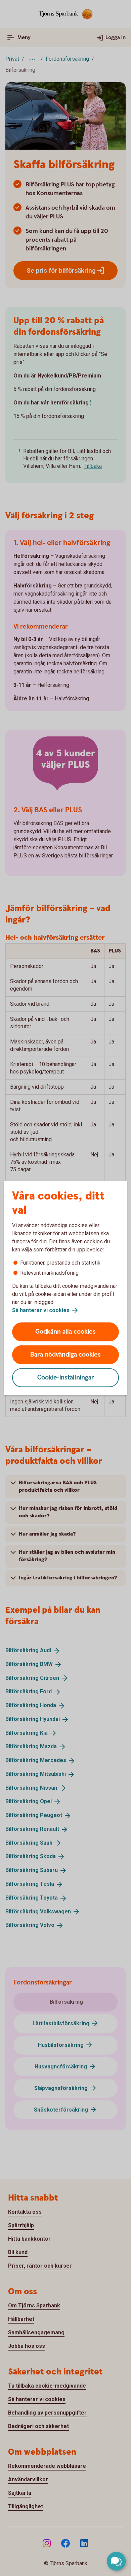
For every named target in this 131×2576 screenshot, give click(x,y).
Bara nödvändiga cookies (65, 1355)
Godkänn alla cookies (65, 1332)
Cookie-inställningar (66, 1378)
